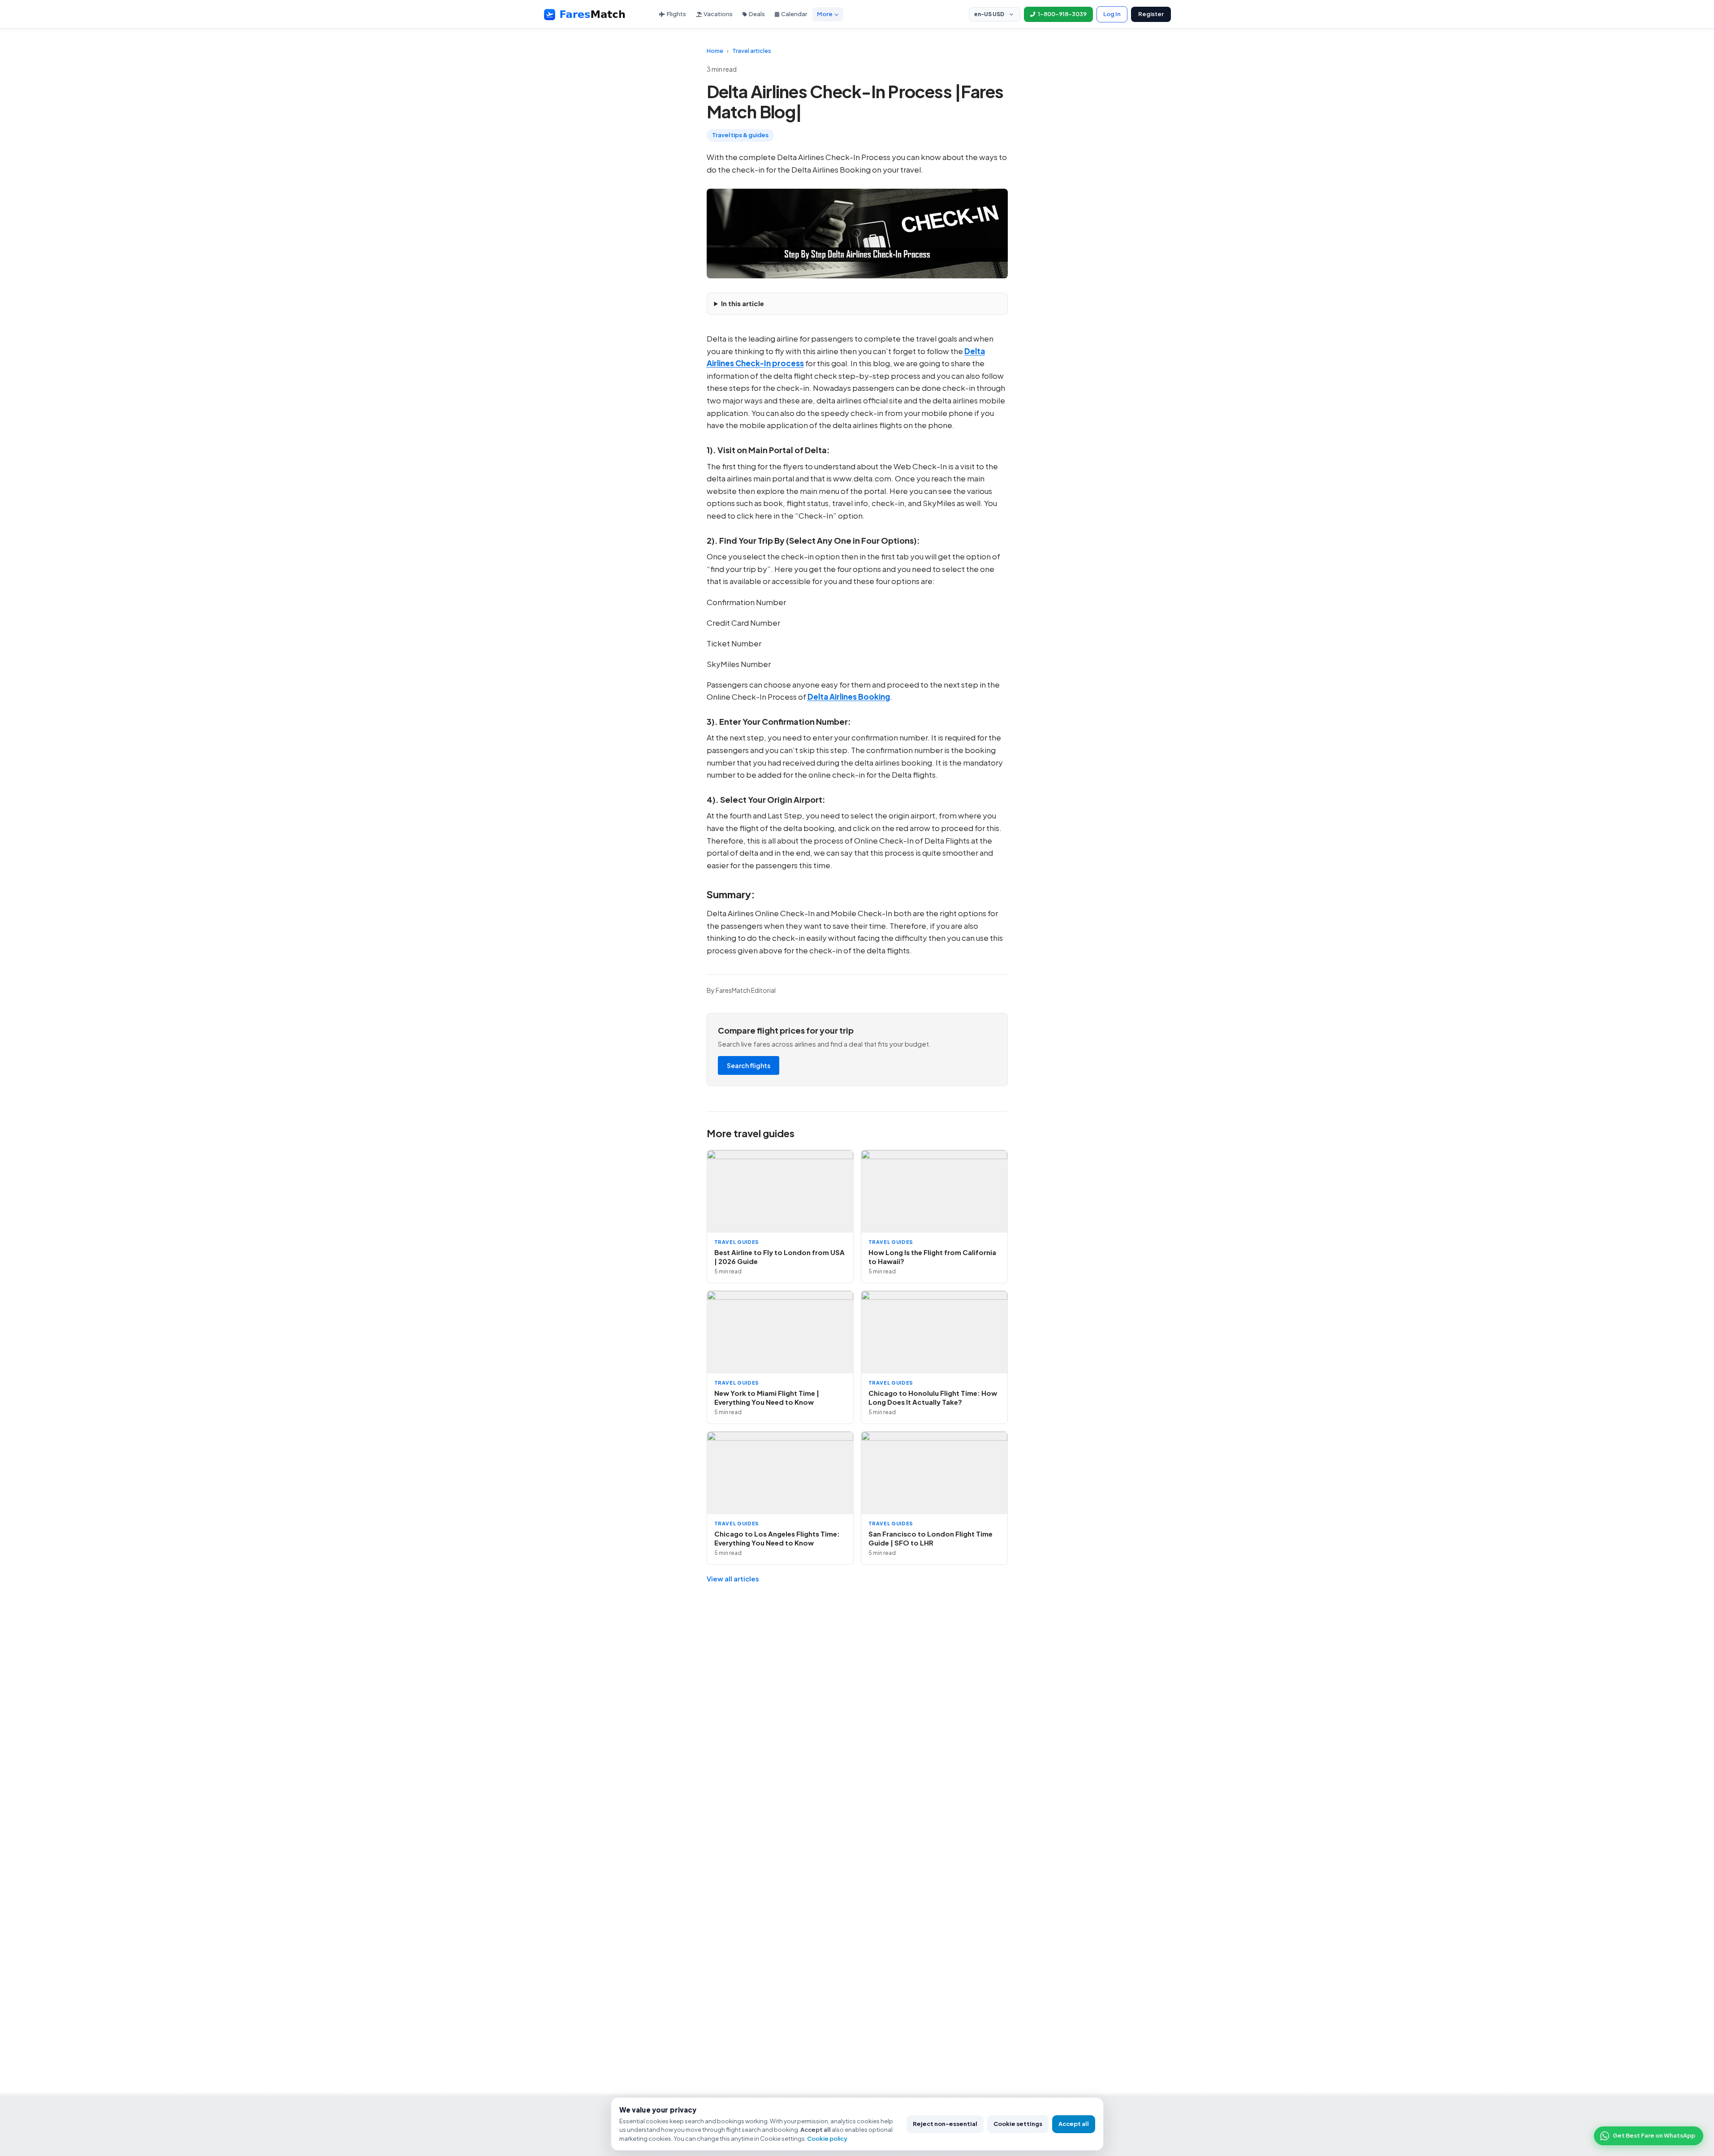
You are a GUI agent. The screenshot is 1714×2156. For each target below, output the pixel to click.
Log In (1112, 14)
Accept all (1074, 2124)
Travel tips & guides (740, 135)
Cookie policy (827, 2139)
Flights (676, 14)
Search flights (749, 1065)
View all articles (733, 1578)
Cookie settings (1018, 2124)
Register (1151, 14)
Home (715, 51)
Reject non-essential (945, 2124)
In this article (743, 303)
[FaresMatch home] (593, 14)
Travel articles (752, 51)
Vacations (718, 14)
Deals (757, 14)
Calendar (794, 14)
